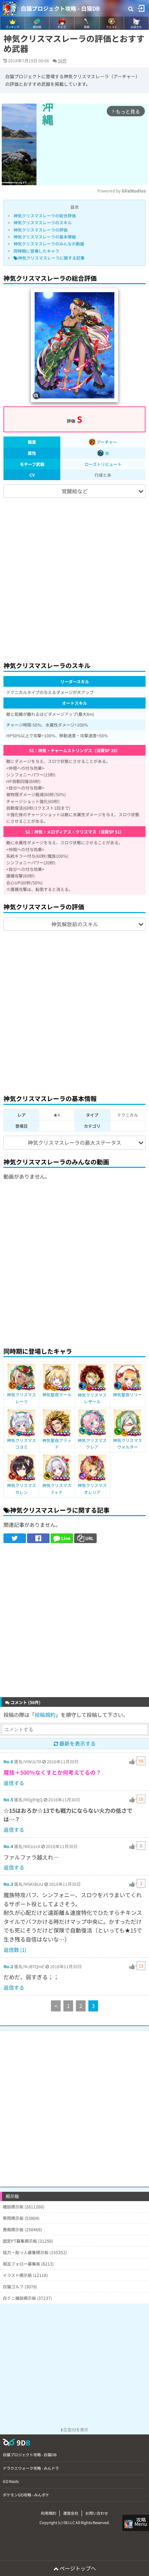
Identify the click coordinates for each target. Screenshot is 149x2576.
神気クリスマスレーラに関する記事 (51, 258)
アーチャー (106, 442)
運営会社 (71, 2513)
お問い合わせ (97, 2513)
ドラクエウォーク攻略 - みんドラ (31, 2468)
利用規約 (49, 2513)
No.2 (8, 1966)
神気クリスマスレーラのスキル (43, 222)
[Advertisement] (74, 576)
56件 (62, 60)
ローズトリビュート (103, 464)
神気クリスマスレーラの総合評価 (45, 215)
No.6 (8, 1761)
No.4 (8, 1846)
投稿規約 (45, 1715)
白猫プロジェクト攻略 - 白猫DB (60, 8)
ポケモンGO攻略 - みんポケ (26, 2495)
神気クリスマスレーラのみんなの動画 (49, 244)
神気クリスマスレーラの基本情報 (45, 237)
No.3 (8, 1884)
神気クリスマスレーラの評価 (41, 230)
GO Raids (11, 2481)
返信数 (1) (15, 1950)
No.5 (8, 1799)
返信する (14, 1783)
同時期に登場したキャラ (36, 251)
